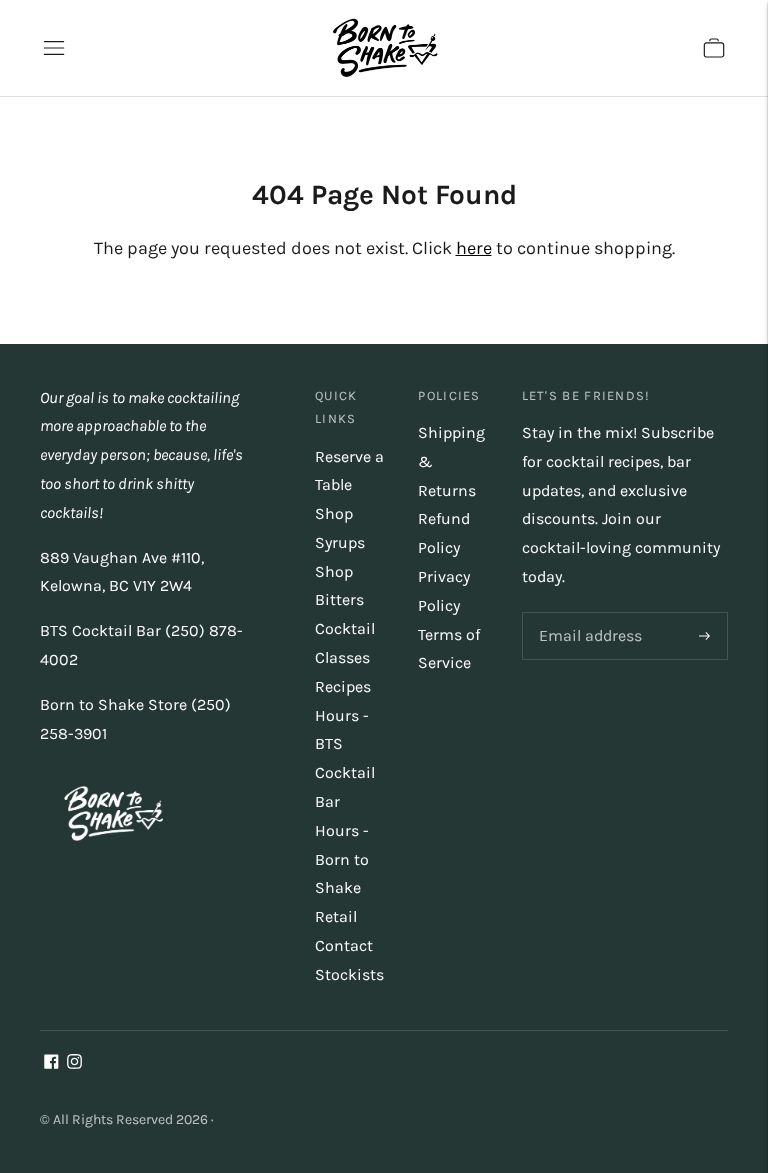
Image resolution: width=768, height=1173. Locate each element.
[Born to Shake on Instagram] (74, 1063)
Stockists (349, 974)
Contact (344, 945)
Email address (587, 613)
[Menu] (54, 48)
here (474, 248)
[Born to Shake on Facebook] (51, 1063)
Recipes (343, 686)
